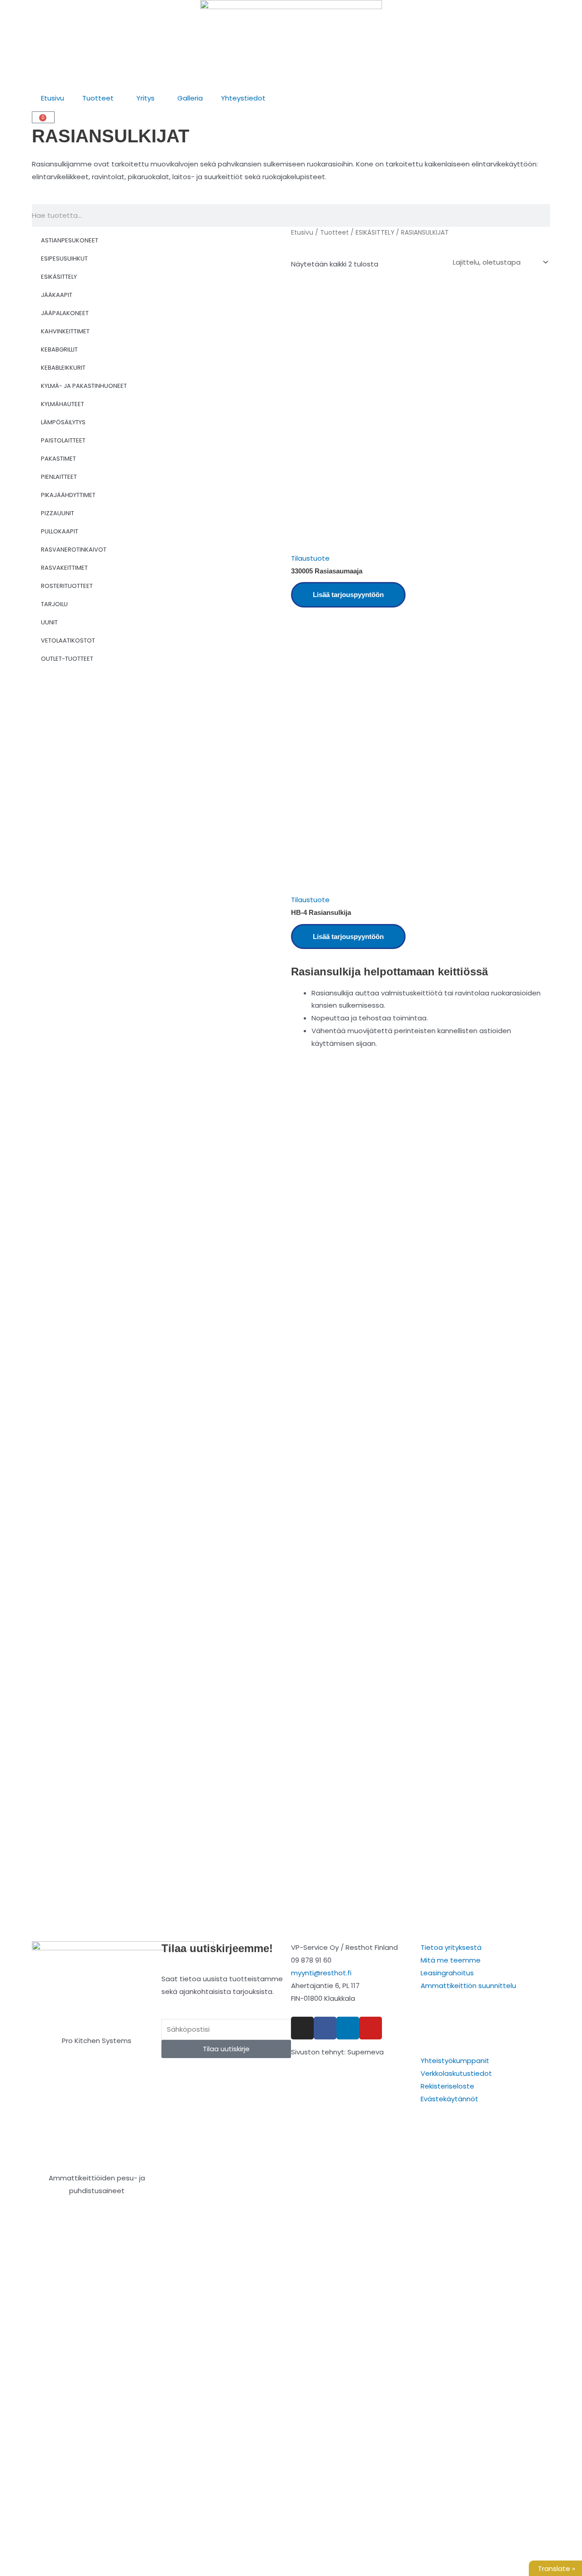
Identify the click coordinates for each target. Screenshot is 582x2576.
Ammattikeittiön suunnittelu (468, 1986)
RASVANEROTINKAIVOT (74, 550)
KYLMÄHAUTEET (63, 404)
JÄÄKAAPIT (57, 295)
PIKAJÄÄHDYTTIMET (68, 495)
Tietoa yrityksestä (451, 1947)
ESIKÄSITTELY (59, 277)
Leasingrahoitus (447, 1973)
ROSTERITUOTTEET (67, 586)
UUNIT (49, 622)
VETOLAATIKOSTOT (68, 640)
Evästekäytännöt (449, 2099)
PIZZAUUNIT (58, 513)
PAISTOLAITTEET (63, 440)
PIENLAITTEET (59, 477)
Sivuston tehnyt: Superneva (337, 2052)
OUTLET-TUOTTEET (67, 659)
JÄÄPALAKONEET (65, 313)
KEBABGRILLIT (59, 349)
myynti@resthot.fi (321, 1973)
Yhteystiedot (243, 98)
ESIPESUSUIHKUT (64, 259)
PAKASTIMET (58, 459)
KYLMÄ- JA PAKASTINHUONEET (84, 386)
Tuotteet (98, 98)
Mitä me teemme (451, 1960)
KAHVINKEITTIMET (65, 331)
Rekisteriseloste (447, 2086)
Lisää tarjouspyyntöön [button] (348, 595)
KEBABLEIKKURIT (63, 368)
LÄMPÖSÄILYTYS (63, 422)
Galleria (190, 98)
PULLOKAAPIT (60, 531)
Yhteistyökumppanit (455, 2061)
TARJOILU (54, 604)
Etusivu (53, 98)
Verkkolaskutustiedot (456, 2073)
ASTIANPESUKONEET (70, 240)
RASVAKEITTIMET (64, 568)
